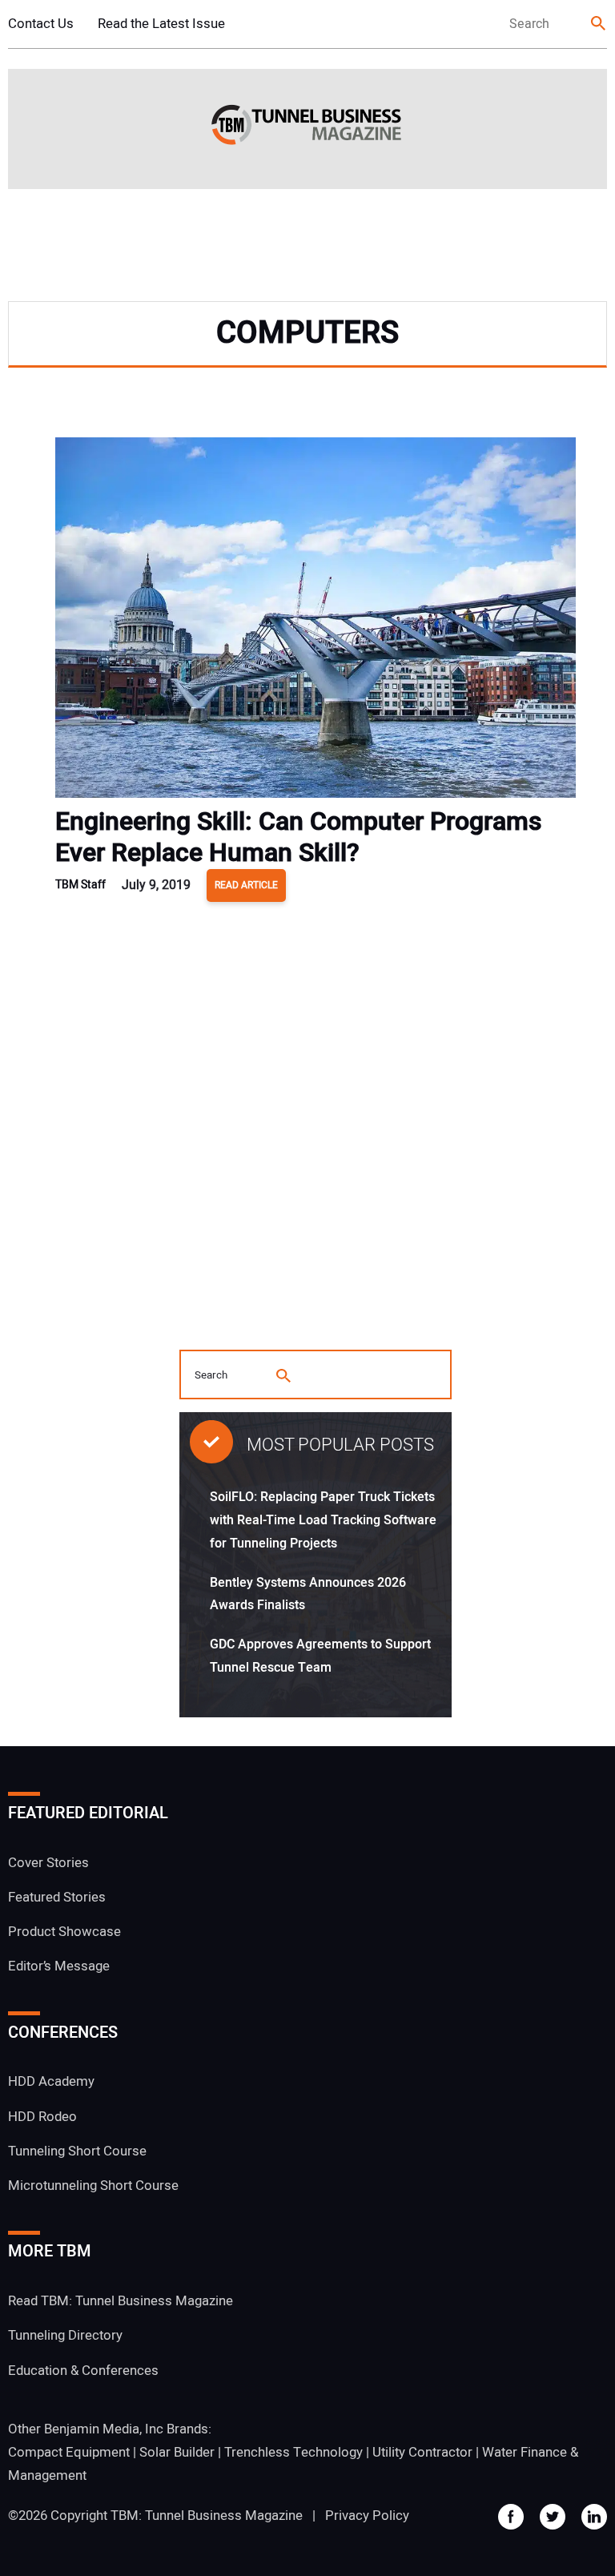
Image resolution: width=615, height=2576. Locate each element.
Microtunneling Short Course (93, 2186)
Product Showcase (64, 1932)
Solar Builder (177, 2452)
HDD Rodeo (42, 2117)
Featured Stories (57, 1897)
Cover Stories (48, 1863)
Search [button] (599, 24)
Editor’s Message (59, 1966)
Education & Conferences (83, 2371)
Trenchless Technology (293, 2452)
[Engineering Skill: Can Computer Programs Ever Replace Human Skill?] (316, 622)
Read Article (246, 885)
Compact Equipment (69, 2452)
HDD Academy (51, 2081)
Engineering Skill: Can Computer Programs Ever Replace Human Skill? (299, 837)
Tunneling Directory (65, 2335)
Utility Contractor (422, 2452)
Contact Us (41, 24)
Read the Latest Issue (161, 24)
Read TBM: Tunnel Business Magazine (121, 2301)
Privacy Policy (367, 2516)
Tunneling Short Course (77, 2151)
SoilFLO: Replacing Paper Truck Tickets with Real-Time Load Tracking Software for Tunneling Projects (323, 1520)
